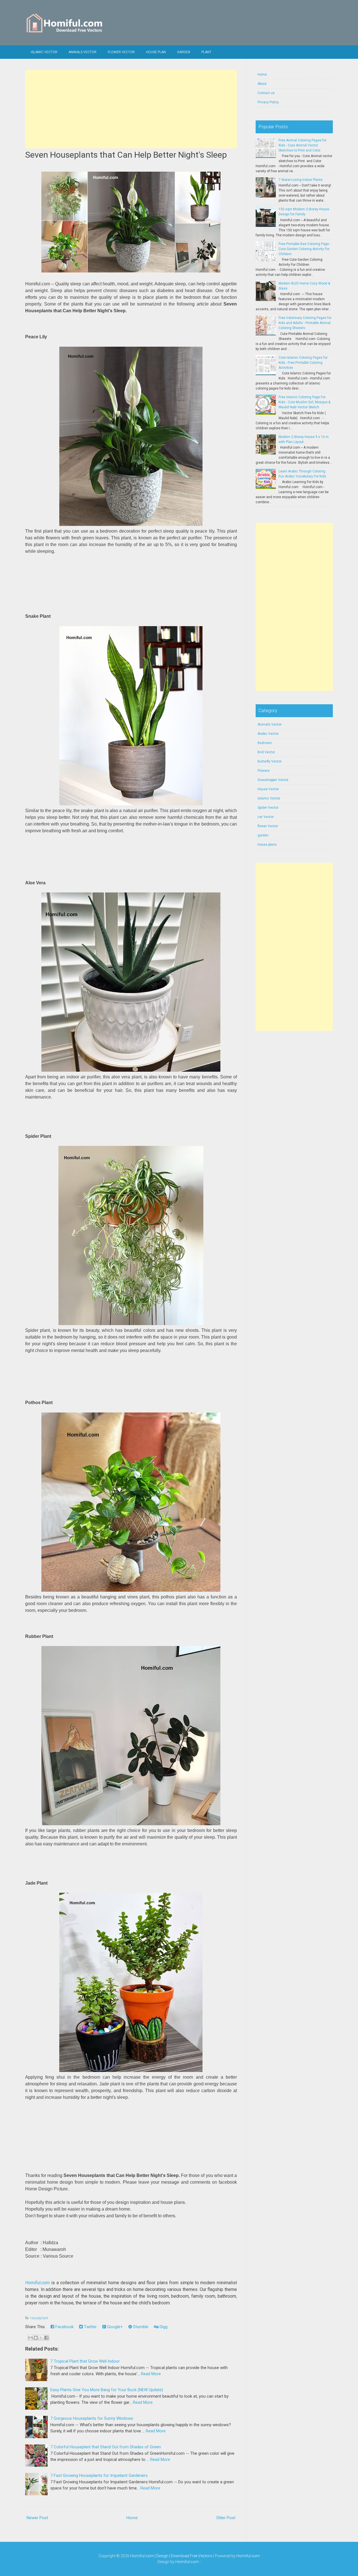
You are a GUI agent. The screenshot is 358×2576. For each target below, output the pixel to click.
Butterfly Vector (270, 761)
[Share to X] (41, 2338)
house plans (267, 845)
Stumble (140, 2327)
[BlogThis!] (36, 2338)
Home (132, 2518)
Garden (184, 52)
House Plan (156, 52)
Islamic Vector (44, 52)
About (262, 84)
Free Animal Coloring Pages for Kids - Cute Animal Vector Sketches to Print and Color (302, 145)
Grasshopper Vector (273, 780)
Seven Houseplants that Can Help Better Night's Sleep (126, 155)
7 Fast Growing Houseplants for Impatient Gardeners (99, 2475)
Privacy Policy (268, 102)
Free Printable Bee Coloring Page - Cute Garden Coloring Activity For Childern (305, 249)
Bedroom (265, 743)
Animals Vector (83, 52)
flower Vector (121, 52)
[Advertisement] (131, 109)
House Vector (268, 789)
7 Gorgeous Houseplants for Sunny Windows (92, 2418)
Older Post (226, 2518)
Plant (206, 52)
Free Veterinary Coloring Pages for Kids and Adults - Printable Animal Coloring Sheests (305, 323)
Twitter (90, 2327)
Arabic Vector (268, 734)
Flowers (264, 771)
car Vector (266, 817)
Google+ (114, 2327)
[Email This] (30, 2338)
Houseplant (39, 2318)
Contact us (266, 93)
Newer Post (37, 2518)
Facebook (64, 2327)
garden (263, 835)
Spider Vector (268, 808)
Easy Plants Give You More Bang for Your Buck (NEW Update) (107, 2390)
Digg (163, 2327)
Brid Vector (266, 752)
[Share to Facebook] (46, 2338)
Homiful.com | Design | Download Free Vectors (171, 2556)
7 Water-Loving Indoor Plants (301, 180)
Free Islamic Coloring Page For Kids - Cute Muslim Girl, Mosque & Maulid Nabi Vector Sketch (304, 402)
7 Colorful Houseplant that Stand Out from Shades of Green (106, 2447)
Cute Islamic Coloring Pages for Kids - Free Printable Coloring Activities (303, 363)
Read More (151, 2374)
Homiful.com (37, 2283)
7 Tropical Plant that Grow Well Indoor (85, 2361)
